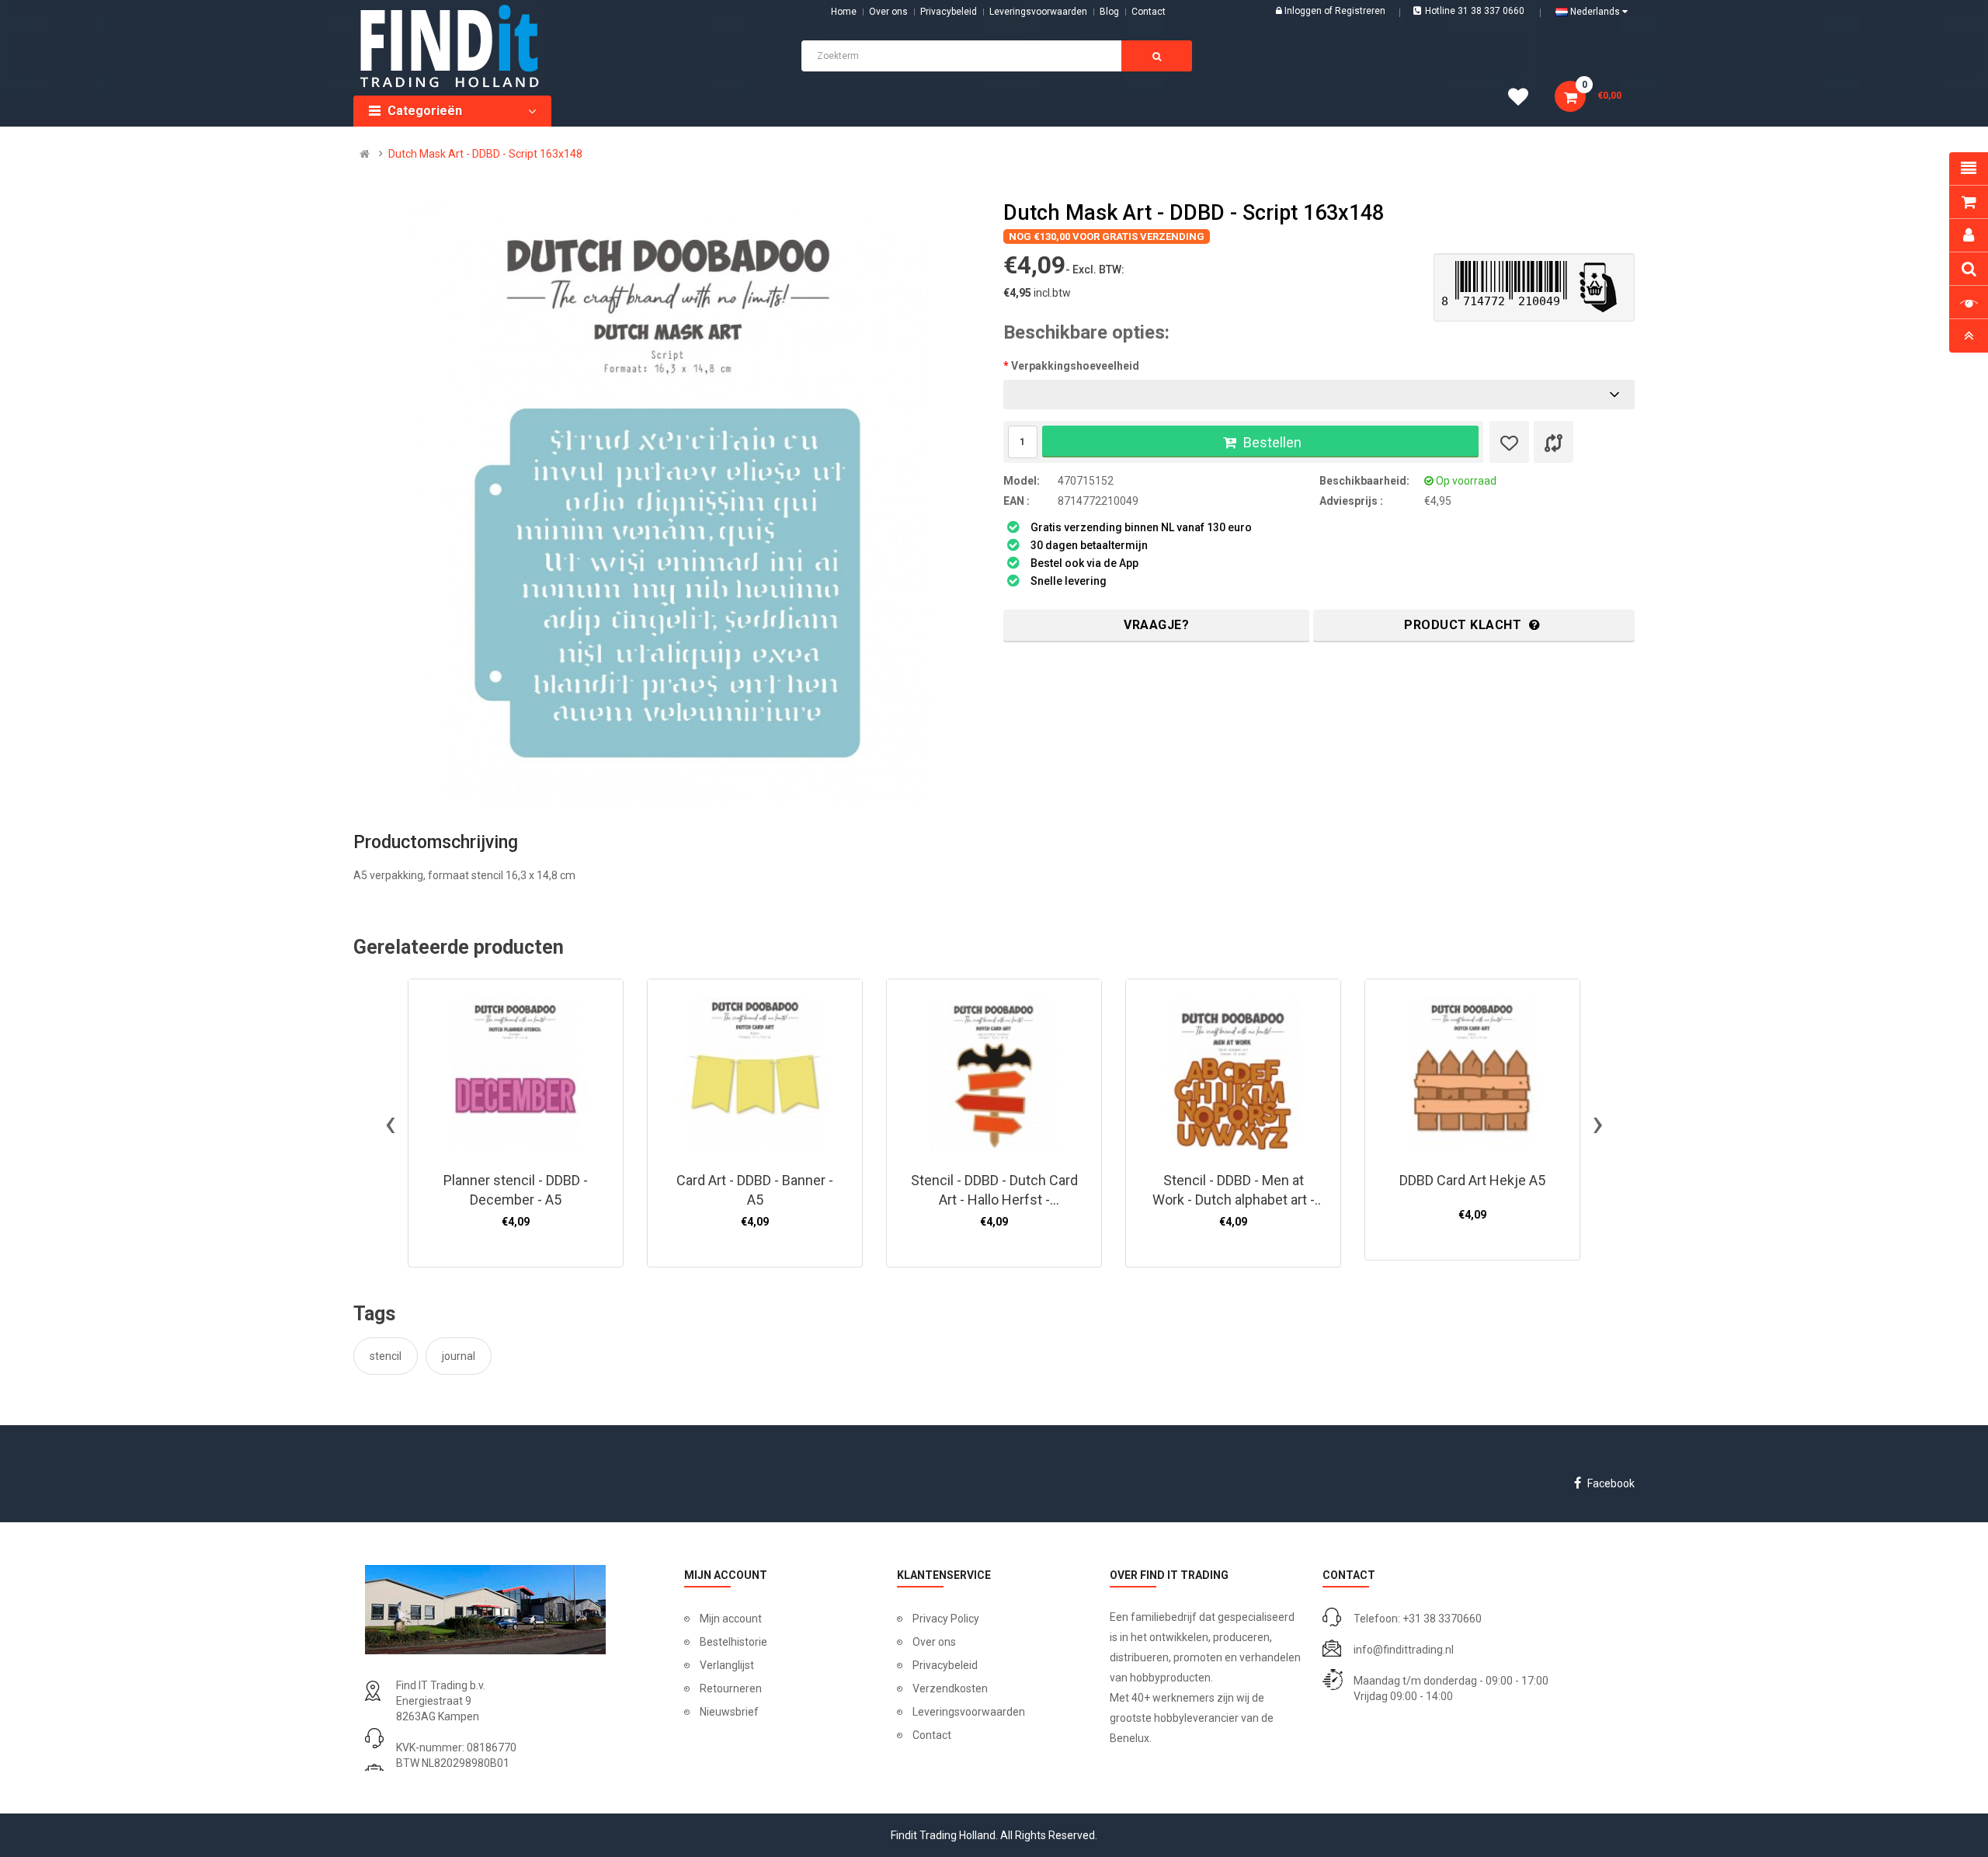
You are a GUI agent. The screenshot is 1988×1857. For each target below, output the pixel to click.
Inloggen (1304, 11)
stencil (386, 1356)
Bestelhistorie (733, 1642)
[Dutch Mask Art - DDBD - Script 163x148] (669, 504)
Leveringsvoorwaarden (1038, 12)
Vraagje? (1156, 625)
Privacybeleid (949, 12)
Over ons (888, 12)
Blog (1109, 12)
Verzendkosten (950, 1688)
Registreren (1360, 11)
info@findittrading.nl (1404, 1650)
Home (844, 12)
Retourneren (731, 1688)
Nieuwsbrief (729, 1712)
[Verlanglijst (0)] (1524, 99)
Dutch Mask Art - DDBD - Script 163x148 (485, 154)
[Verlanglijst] (1509, 442)
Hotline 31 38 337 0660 (1475, 11)
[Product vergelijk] (1554, 442)
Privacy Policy (946, 1619)
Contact (932, 1735)
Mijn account (731, 1619)
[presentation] (390, 1123)
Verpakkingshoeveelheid (1075, 366)
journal (459, 1356)
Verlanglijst (727, 1665)
